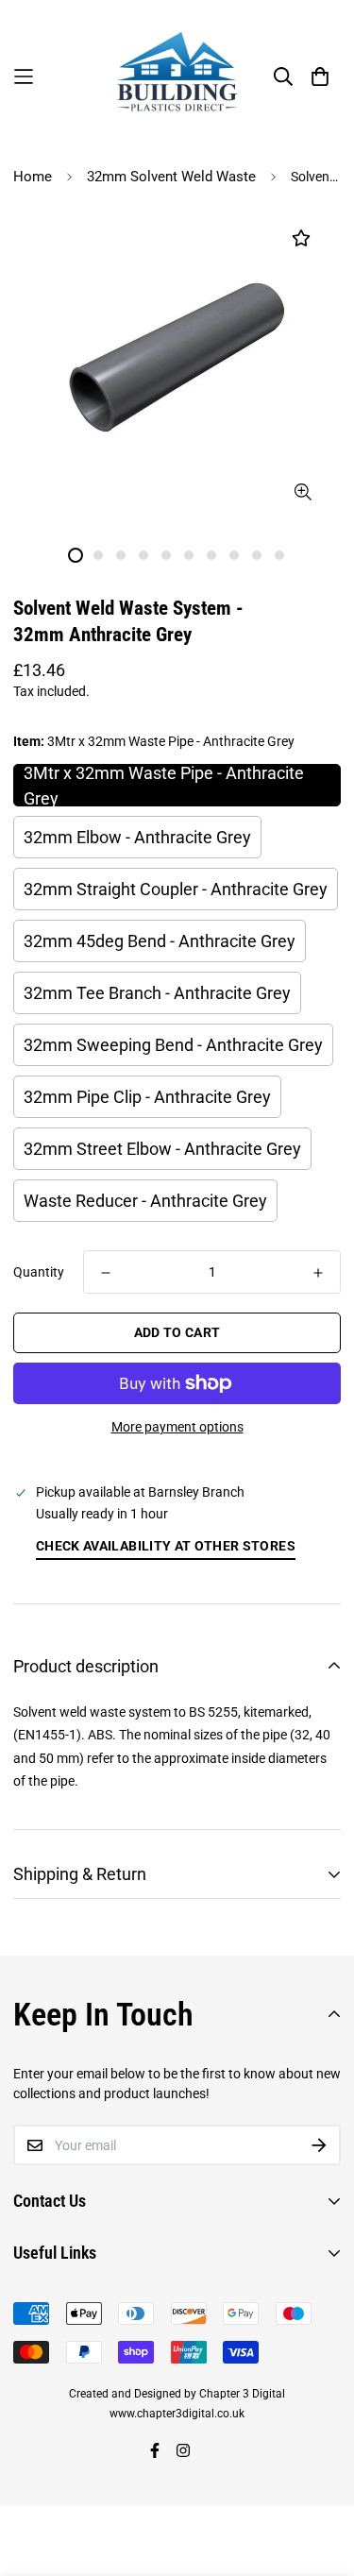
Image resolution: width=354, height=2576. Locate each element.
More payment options (177, 1427)
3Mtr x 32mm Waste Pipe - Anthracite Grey (164, 785)
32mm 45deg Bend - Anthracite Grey (160, 941)
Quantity (39, 1272)
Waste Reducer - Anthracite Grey (145, 1201)
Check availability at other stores (166, 1546)
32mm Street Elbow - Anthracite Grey (162, 1149)
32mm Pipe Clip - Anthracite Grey (147, 1097)
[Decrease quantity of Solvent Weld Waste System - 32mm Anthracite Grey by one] (106, 1273)
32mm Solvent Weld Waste (171, 177)
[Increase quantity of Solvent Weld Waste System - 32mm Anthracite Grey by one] (318, 1273)
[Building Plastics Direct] (177, 77)
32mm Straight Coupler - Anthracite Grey (176, 889)
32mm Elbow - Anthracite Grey (137, 837)
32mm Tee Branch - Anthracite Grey (157, 993)
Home (33, 177)
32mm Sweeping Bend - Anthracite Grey (173, 1045)
